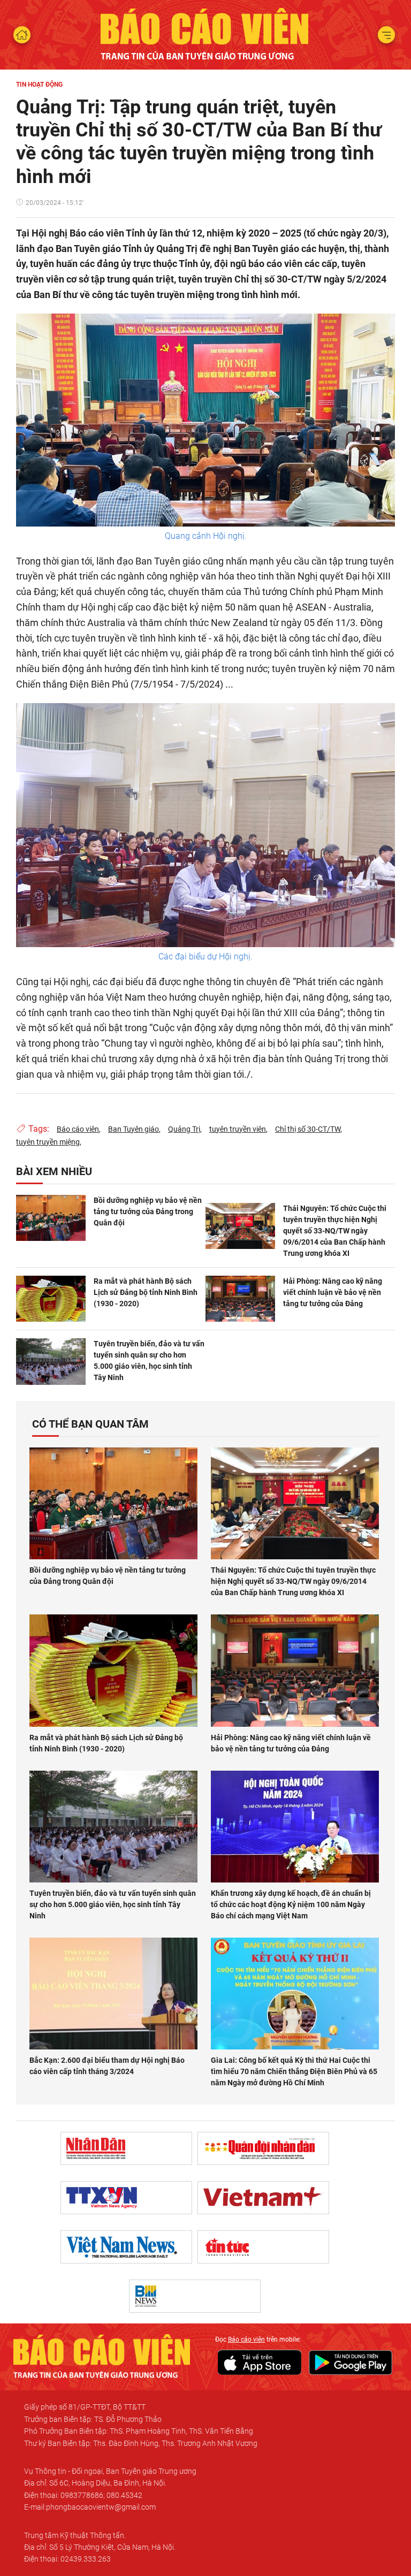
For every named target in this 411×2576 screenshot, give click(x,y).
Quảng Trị (184, 1129)
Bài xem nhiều (54, 1171)
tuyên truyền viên (238, 1129)
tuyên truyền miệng (48, 1142)
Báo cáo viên (78, 1129)
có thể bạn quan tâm (90, 1424)
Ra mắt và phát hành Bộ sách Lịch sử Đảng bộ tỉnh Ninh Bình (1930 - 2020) (146, 1292)
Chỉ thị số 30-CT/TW (308, 1129)
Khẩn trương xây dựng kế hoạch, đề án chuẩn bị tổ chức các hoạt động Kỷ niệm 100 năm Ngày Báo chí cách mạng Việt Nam (291, 1904)
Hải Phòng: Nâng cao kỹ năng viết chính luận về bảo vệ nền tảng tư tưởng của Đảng (333, 1292)
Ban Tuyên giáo (134, 1129)
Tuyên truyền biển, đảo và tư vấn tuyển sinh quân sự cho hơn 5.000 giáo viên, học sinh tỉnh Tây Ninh (149, 1361)
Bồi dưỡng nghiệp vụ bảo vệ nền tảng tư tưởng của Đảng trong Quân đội (148, 1211)
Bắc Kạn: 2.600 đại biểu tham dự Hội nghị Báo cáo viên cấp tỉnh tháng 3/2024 (107, 2066)
